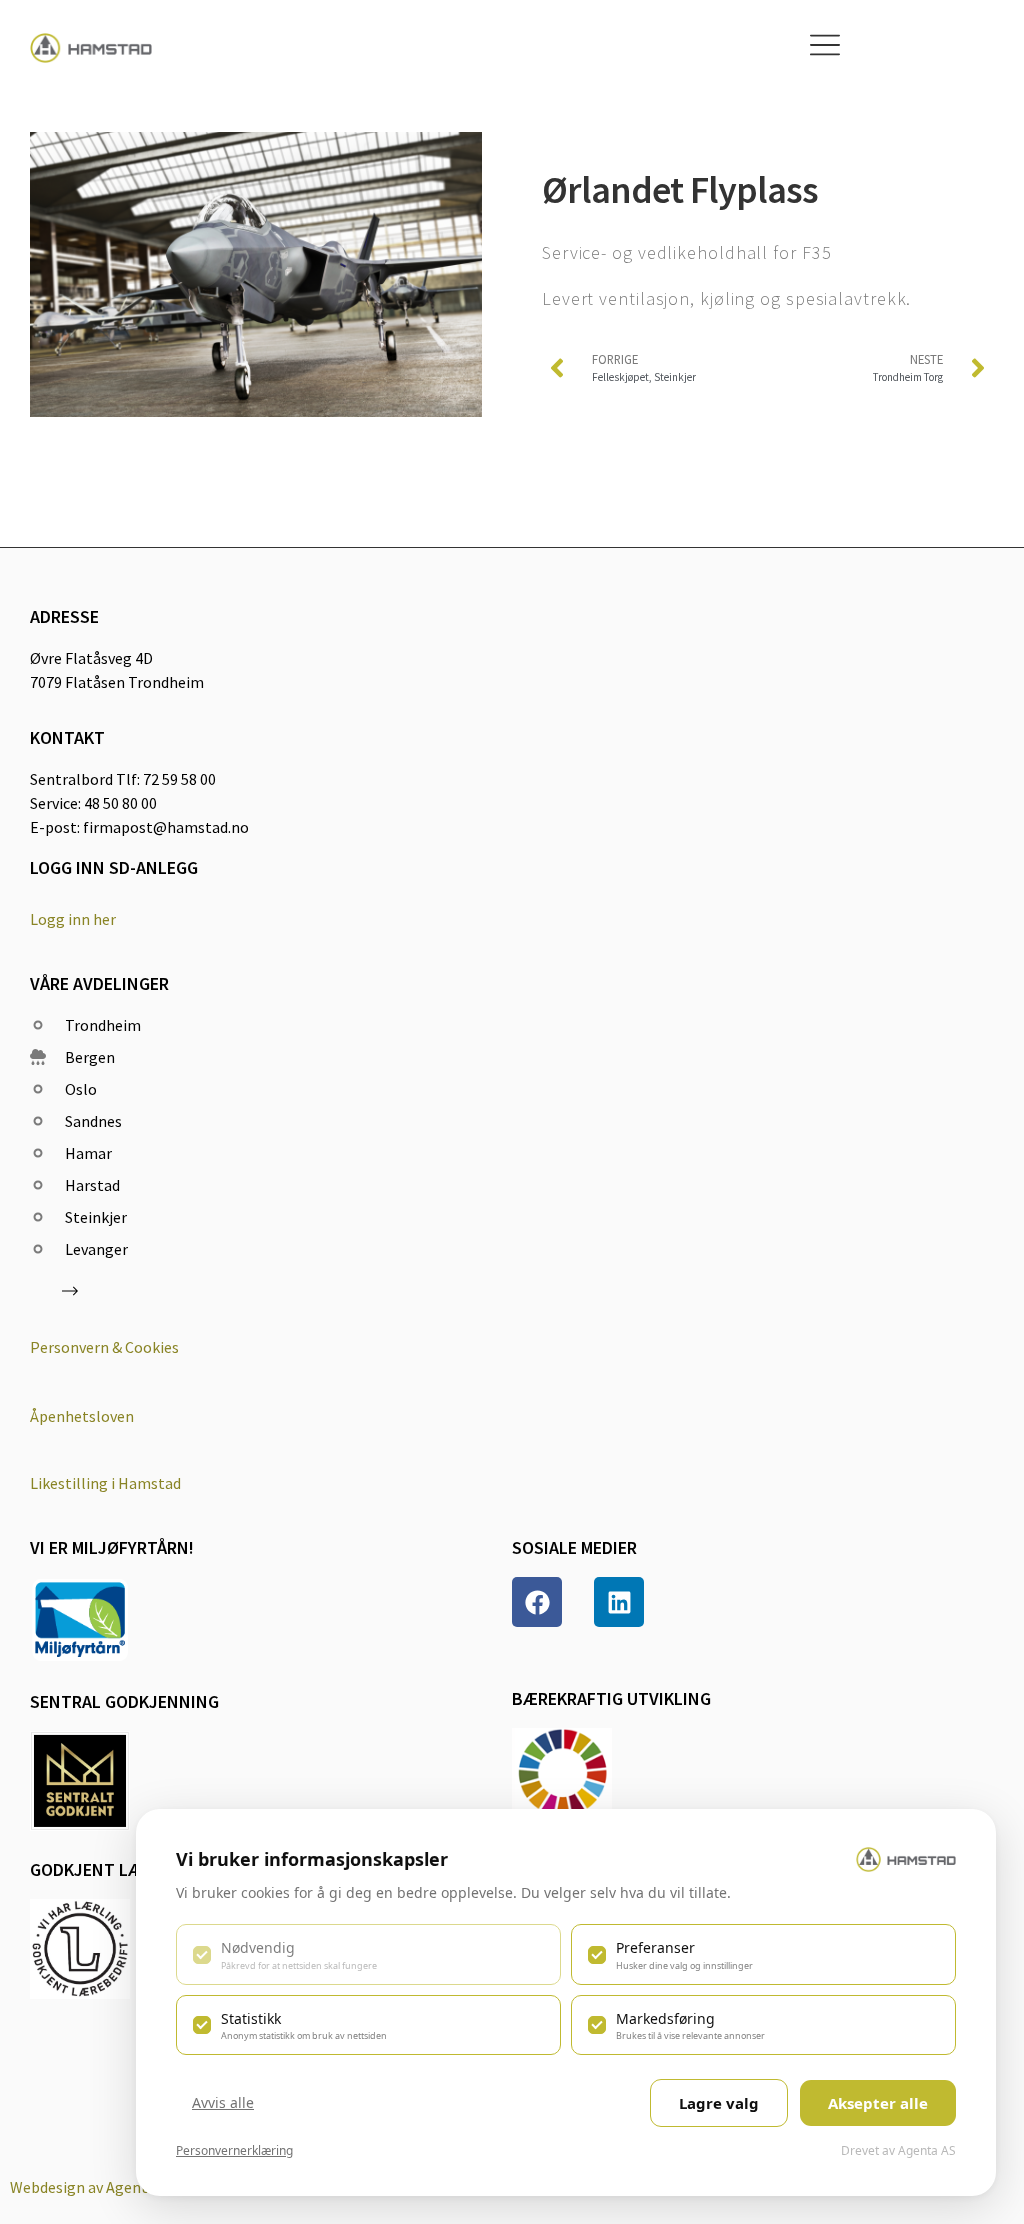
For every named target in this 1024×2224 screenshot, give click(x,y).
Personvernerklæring (234, 2150)
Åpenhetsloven (82, 1416)
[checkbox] (368, 1954)
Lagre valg (719, 2103)
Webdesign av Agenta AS (93, 2187)
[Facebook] (537, 1602)
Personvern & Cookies (104, 1347)
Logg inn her (73, 919)
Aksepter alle (878, 2103)
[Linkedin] (619, 1602)
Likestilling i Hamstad (105, 1483)
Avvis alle (223, 2102)
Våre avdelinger (99, 983)
